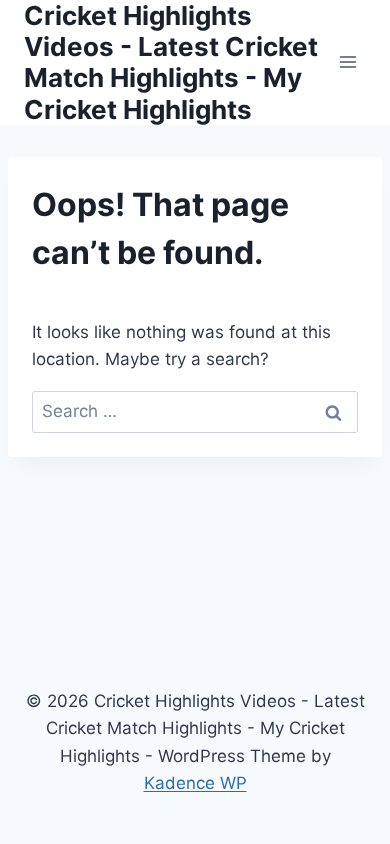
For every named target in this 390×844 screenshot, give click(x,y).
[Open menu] (347, 62)
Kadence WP (195, 783)
